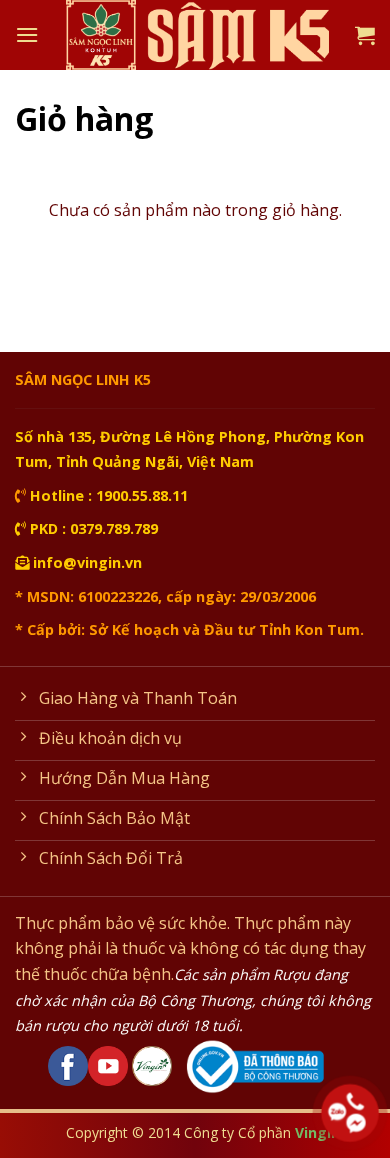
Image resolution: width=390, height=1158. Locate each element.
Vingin (317, 1132)
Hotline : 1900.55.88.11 (107, 495)
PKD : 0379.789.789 (92, 528)
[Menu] (27, 34)
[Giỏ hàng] (365, 35)
